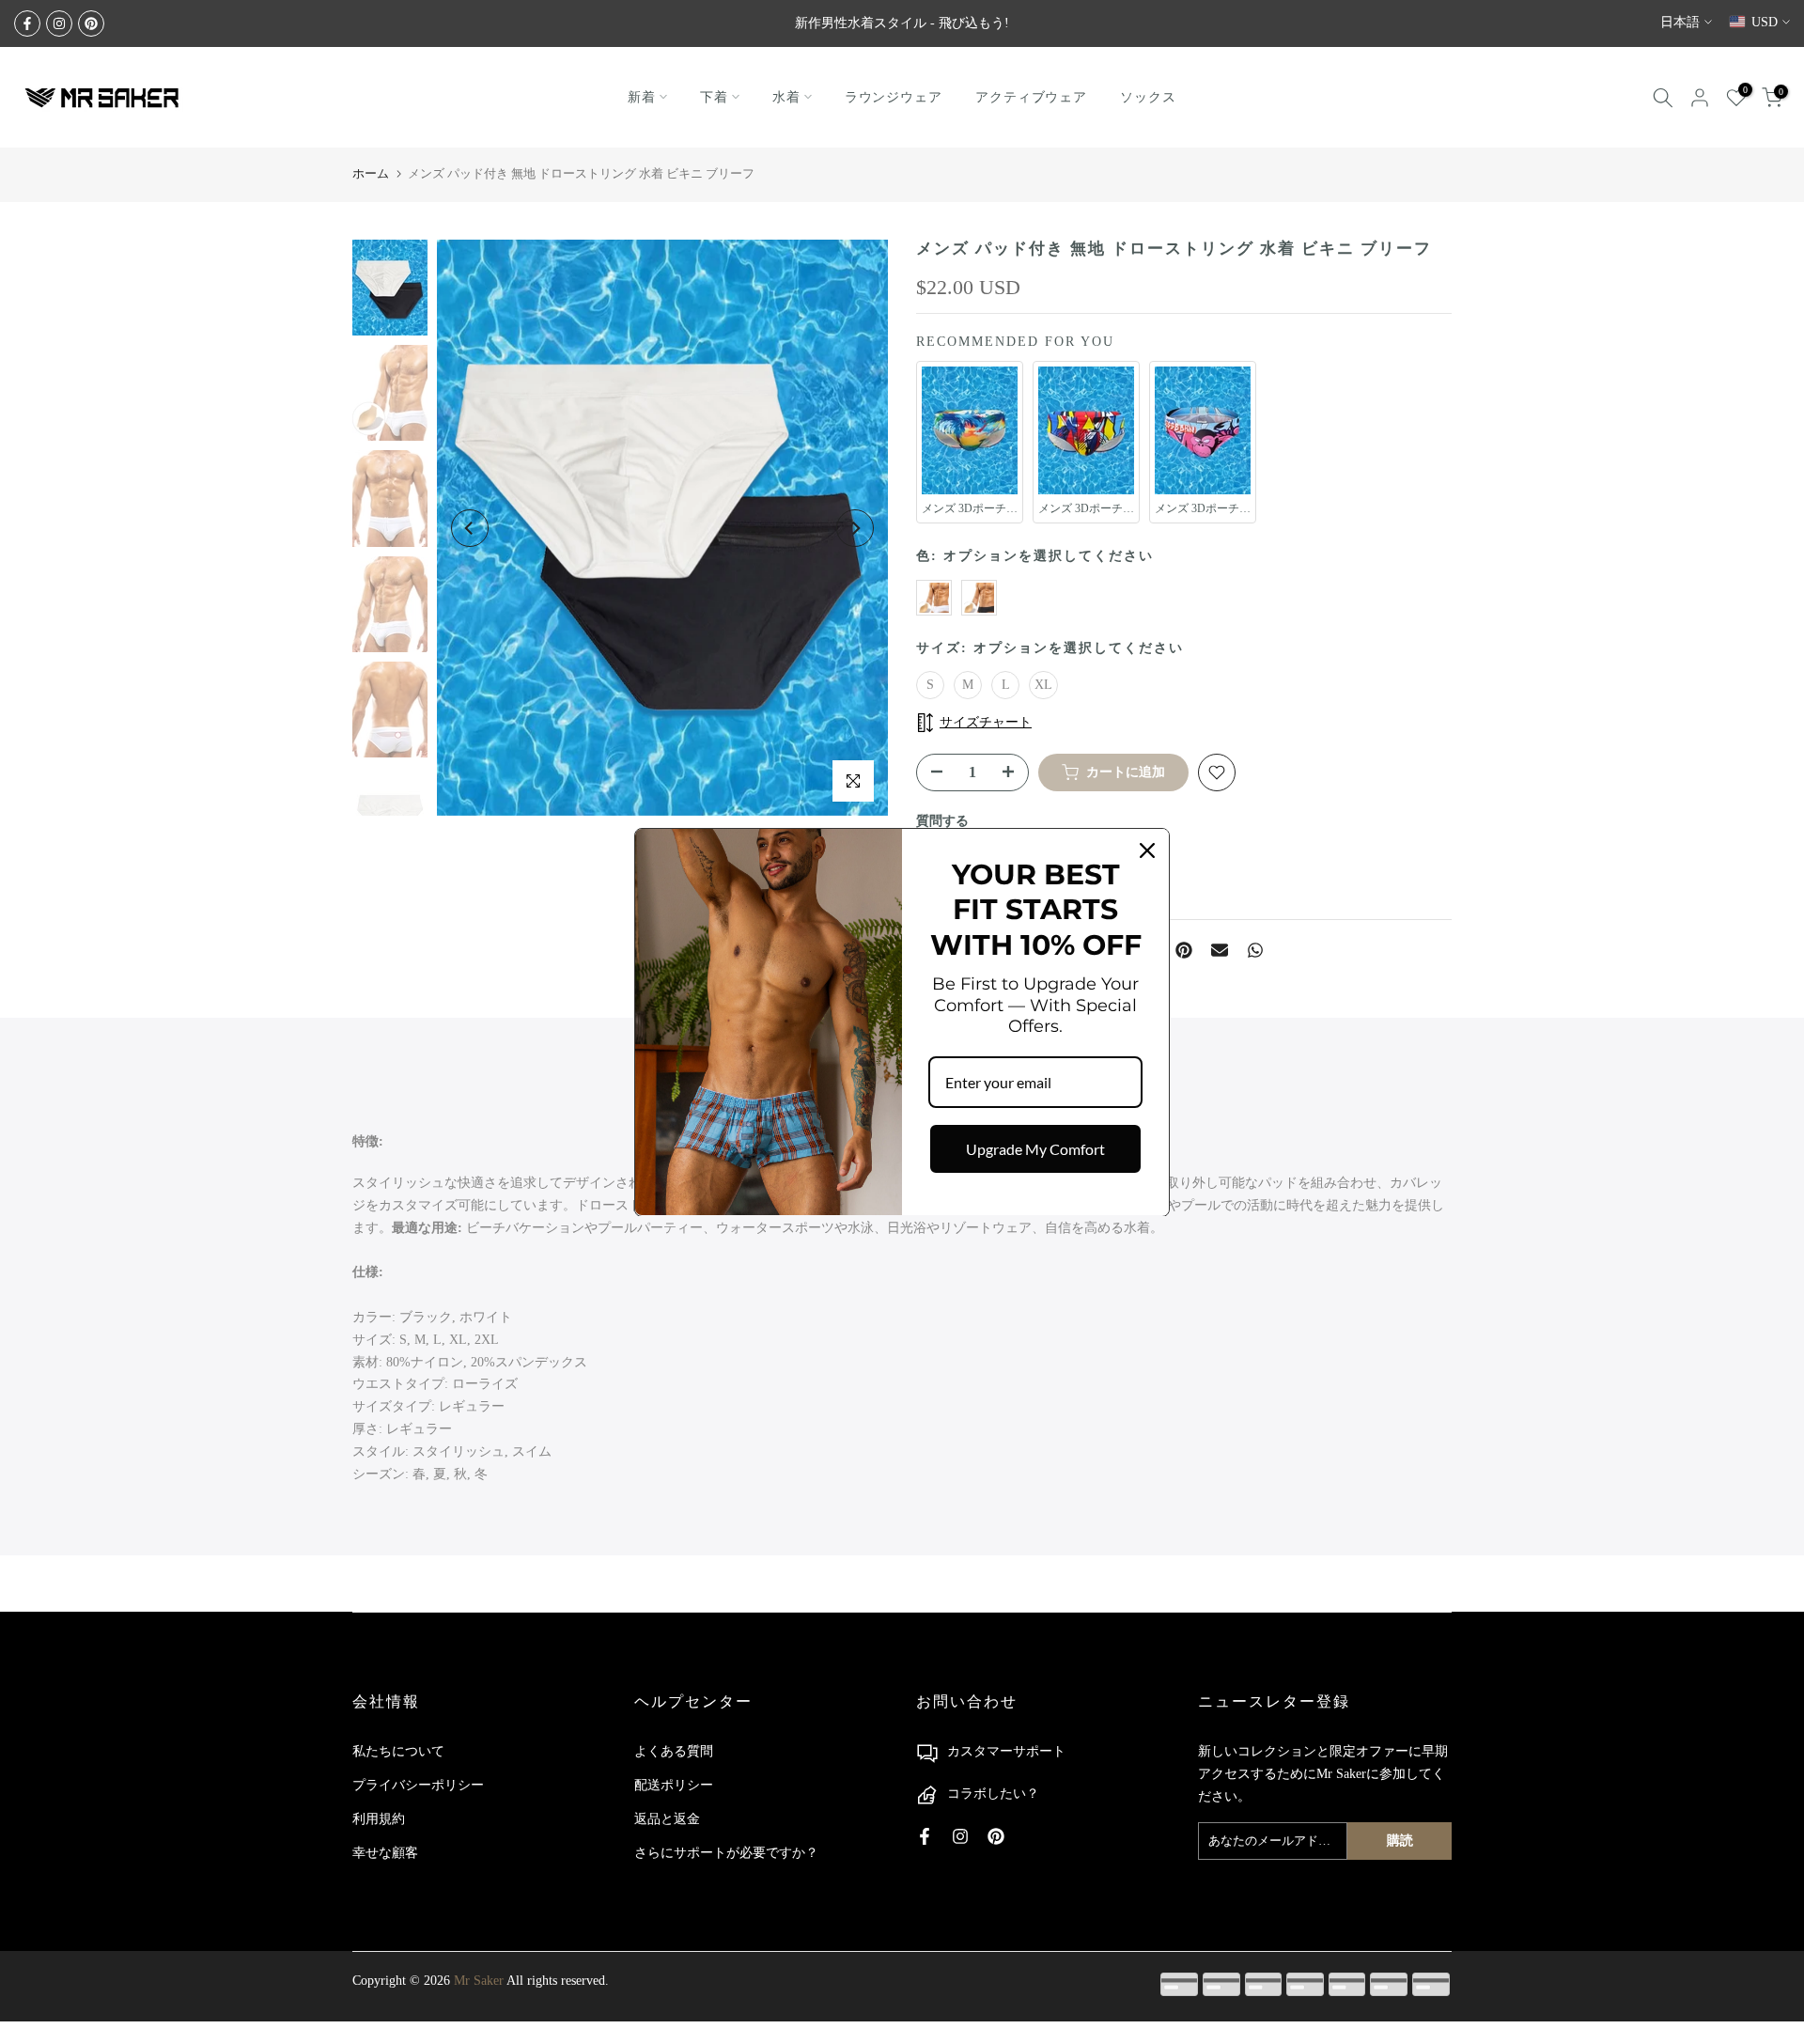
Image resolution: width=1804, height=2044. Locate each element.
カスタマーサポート (1006, 1751)
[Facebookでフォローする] (27, 23)
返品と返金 (667, 1819)
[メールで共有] (1220, 950)
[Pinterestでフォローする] (91, 23)
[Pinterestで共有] (1184, 950)
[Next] (855, 528)
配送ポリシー (674, 1785)
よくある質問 (674, 1751)
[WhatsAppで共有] (1255, 950)
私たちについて (398, 1751)
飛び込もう (972, 23)
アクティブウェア (1031, 97)
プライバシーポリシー (418, 1785)
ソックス (1148, 97)
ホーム (371, 173)
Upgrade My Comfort (1035, 1149)
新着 (642, 97)
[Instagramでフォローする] (59, 23)
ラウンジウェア (894, 97)
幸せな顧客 (385, 1853)
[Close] (1147, 850)
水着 (786, 97)
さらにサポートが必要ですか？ (726, 1853)
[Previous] (470, 528)
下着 (714, 97)
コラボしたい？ (993, 1794)
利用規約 (379, 1819)
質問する (942, 821)
